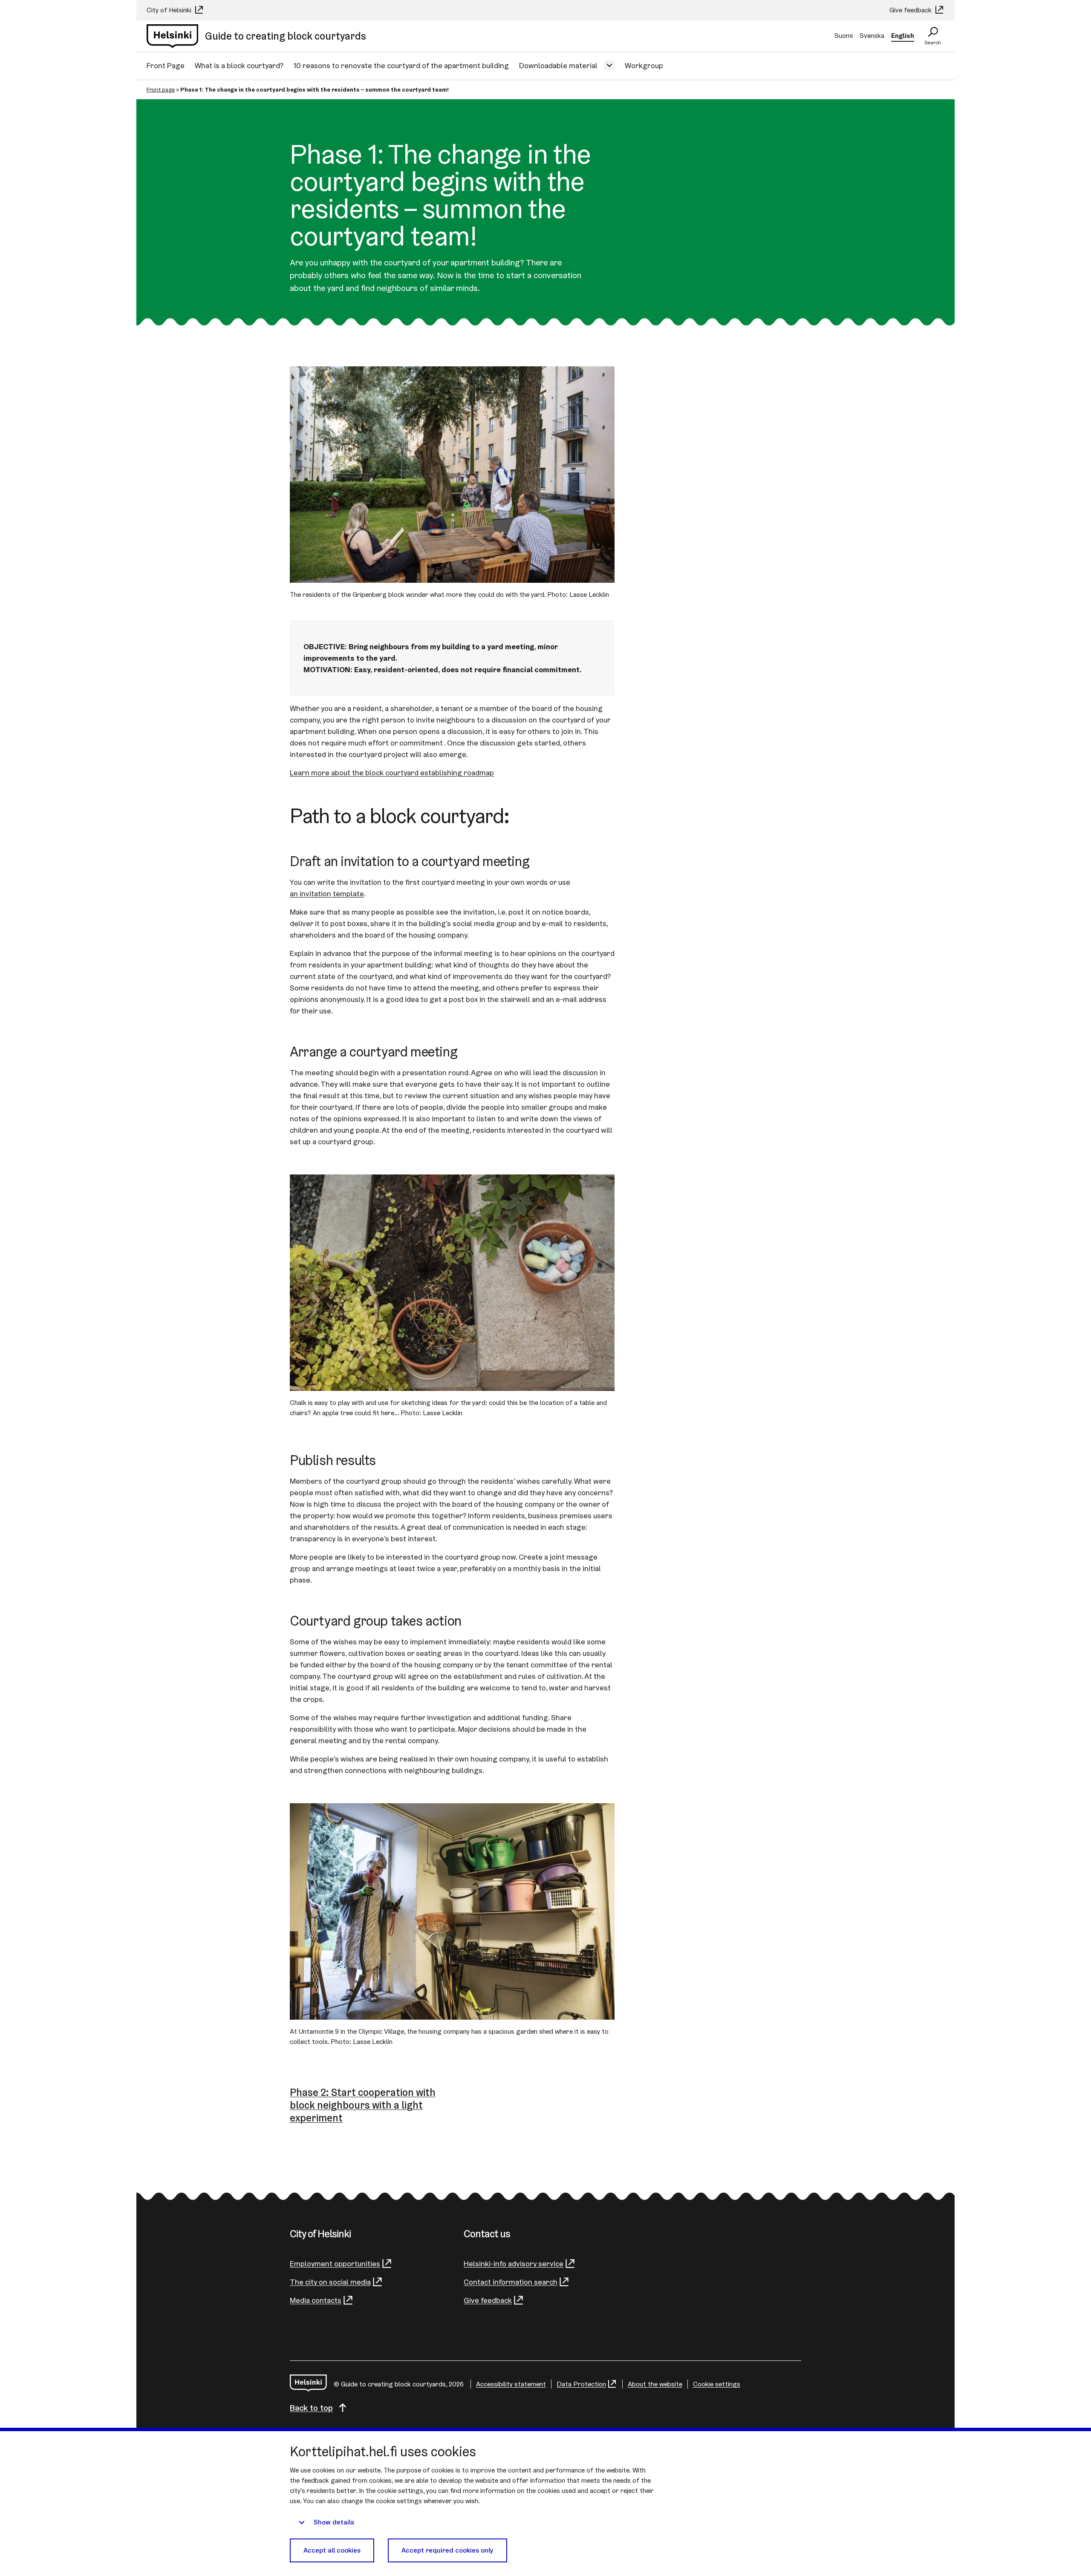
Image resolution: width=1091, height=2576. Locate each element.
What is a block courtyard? (239, 65)
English (903, 36)
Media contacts (316, 2300)
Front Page (166, 65)
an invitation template (327, 894)
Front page (161, 89)
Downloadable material (558, 65)
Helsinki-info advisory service (514, 2264)
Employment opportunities (335, 2264)
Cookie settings (717, 2384)
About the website (655, 2384)
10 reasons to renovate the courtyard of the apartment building (401, 65)
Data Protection (581, 2384)
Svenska (872, 36)
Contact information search (511, 2282)
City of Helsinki (170, 10)
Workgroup (644, 65)
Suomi (844, 36)
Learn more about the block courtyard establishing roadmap (392, 773)
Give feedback (911, 10)
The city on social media (330, 2282)
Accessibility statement (511, 2384)
